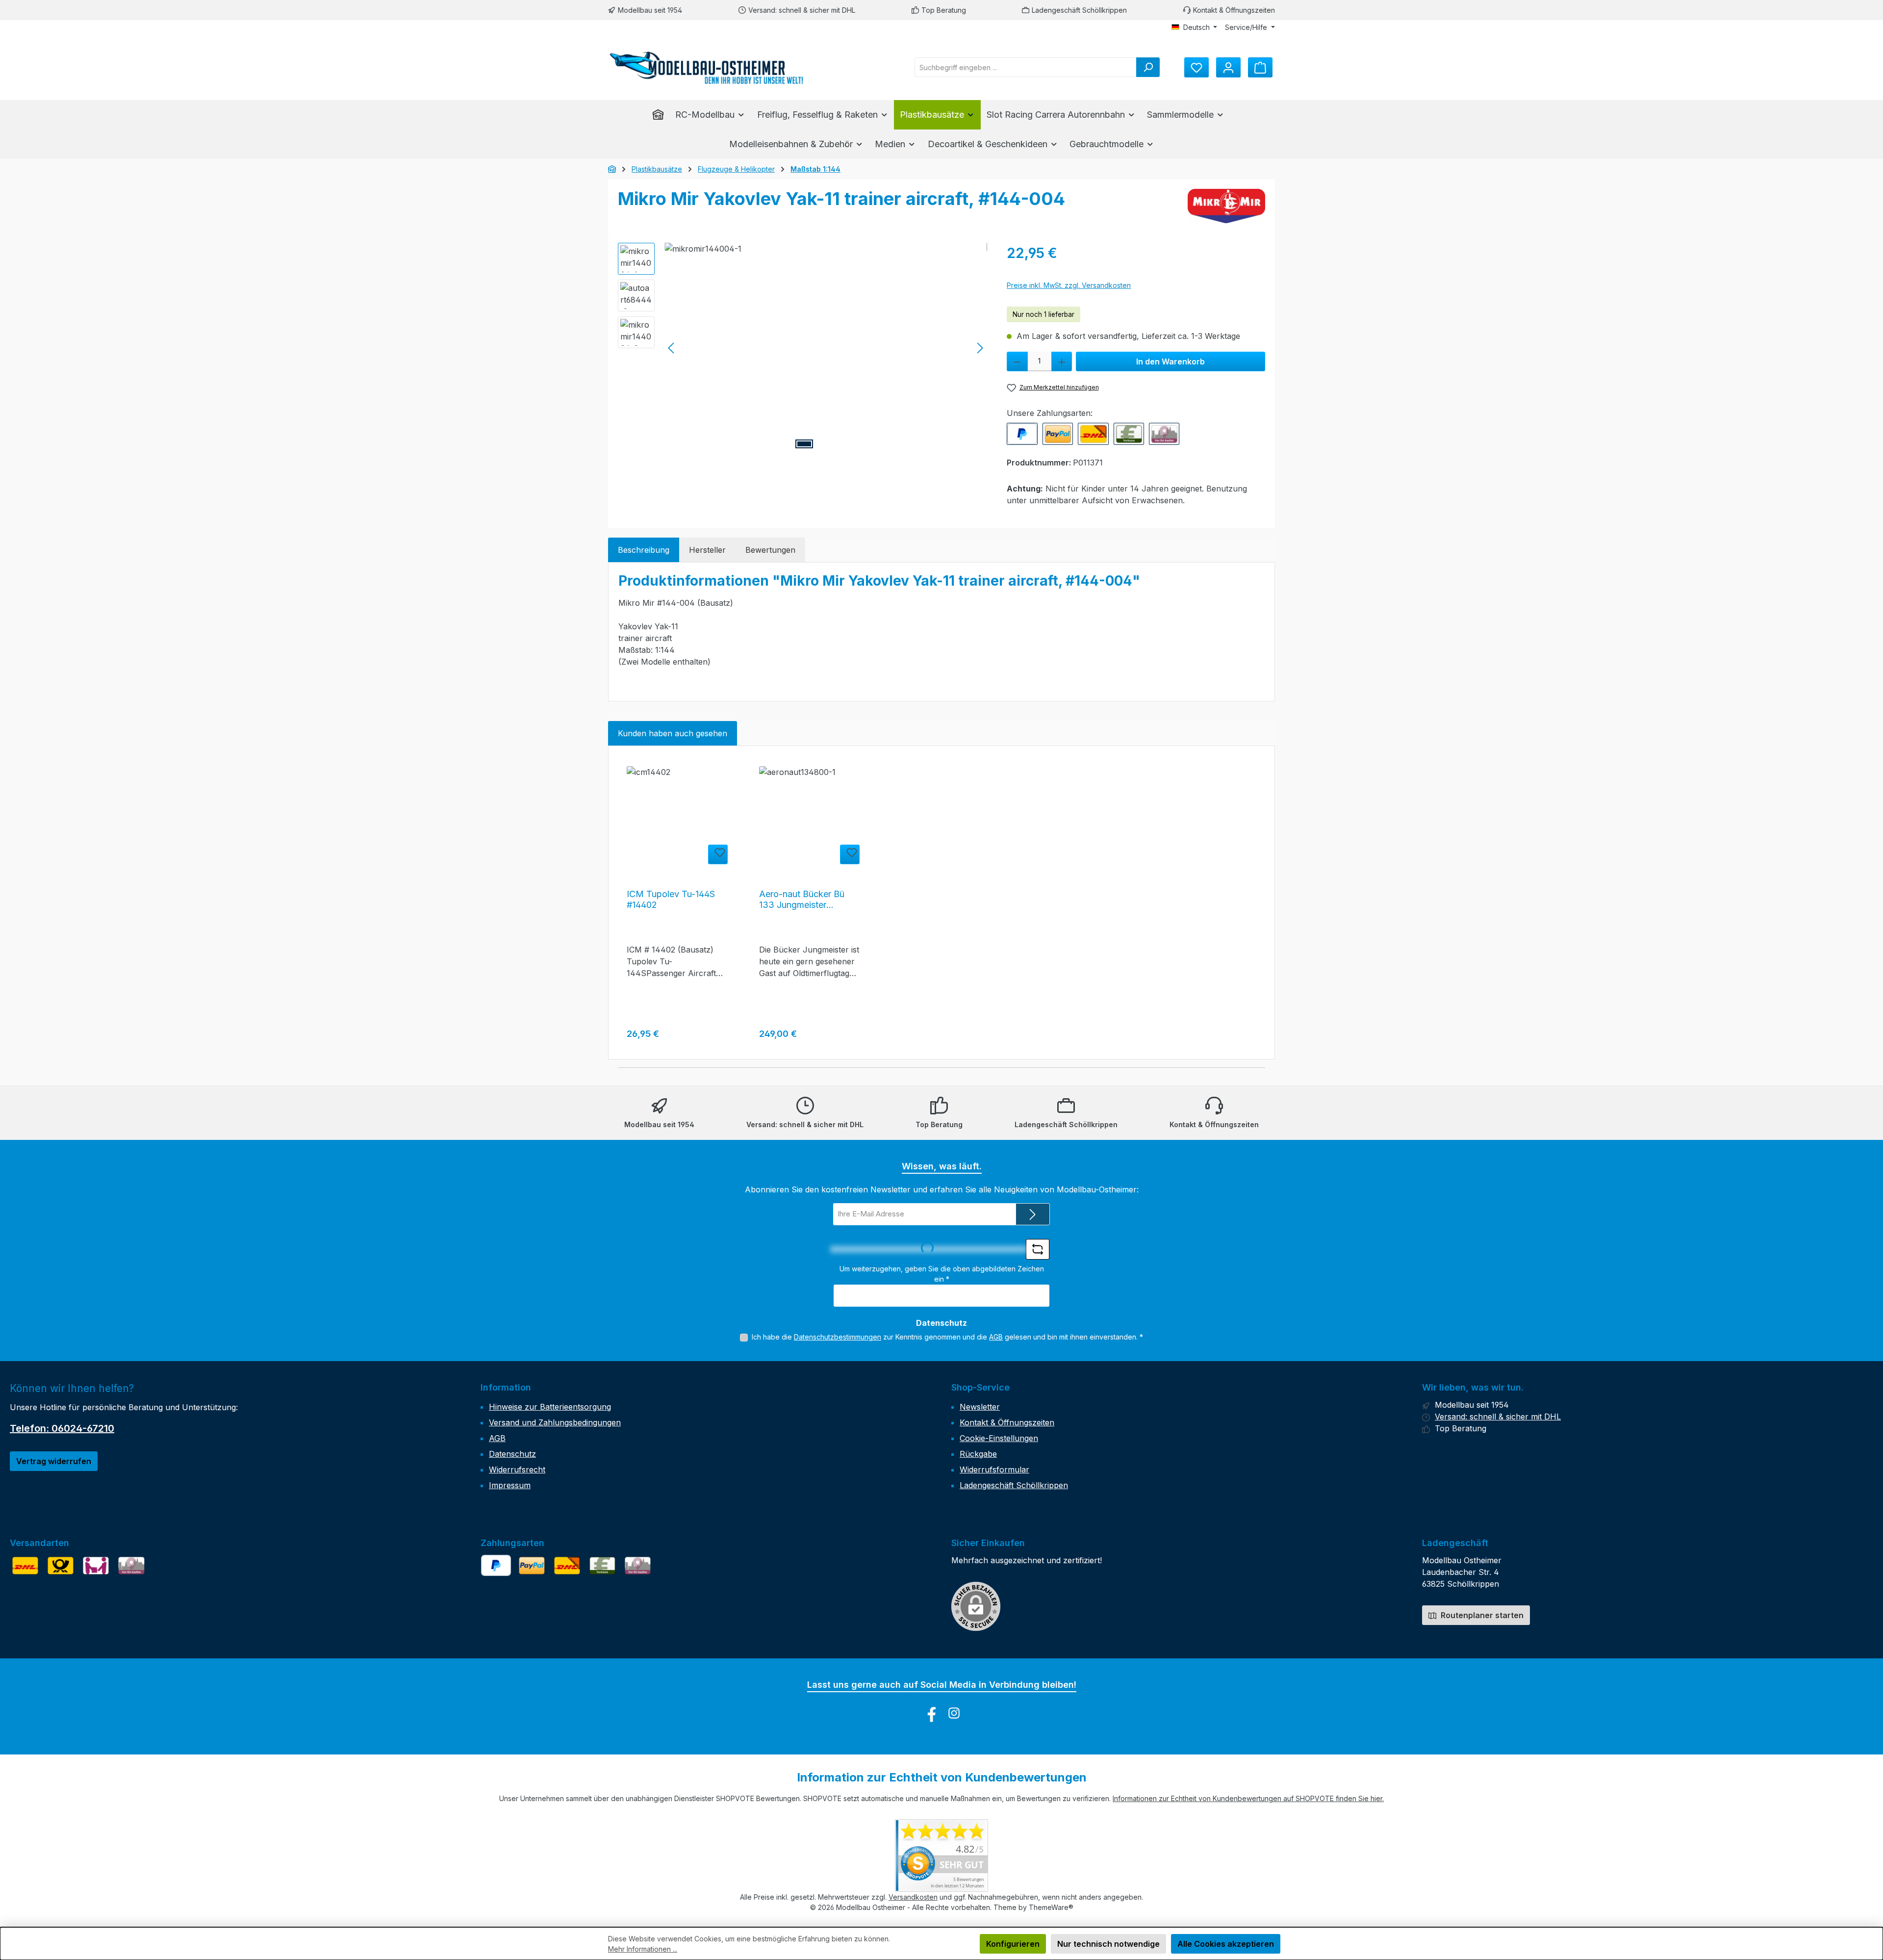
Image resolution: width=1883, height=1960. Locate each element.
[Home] (661, 115)
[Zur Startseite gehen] (706, 67)
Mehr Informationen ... (643, 1949)
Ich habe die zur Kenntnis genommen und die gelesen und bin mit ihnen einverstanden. (947, 1337)
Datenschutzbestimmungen (838, 1337)
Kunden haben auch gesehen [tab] (673, 733)
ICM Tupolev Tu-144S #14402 (671, 899)
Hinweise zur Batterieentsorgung (550, 1407)
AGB (996, 1337)
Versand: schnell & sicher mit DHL (802, 10)
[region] (802, 348)
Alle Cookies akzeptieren (1226, 1944)
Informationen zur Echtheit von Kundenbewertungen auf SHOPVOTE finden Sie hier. (1248, 1798)
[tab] (644, 550)
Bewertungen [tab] (770, 550)
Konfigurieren (1013, 1944)
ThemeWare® (1051, 1907)
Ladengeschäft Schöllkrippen (1079, 10)
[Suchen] (1148, 67)
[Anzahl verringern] (1017, 361)
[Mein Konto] (1228, 67)
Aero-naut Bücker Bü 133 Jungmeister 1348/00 (802, 900)
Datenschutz (512, 1454)
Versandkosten (913, 1897)
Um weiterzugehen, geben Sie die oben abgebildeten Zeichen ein (942, 1274)
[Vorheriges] (672, 348)
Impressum (510, 1485)
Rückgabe (978, 1454)
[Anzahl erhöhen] (1062, 361)
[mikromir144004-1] (826, 348)
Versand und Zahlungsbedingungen (555, 1422)
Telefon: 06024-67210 (62, 1428)
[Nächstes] (980, 348)
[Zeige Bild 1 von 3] (804, 444)
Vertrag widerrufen (54, 1461)
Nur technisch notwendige (1108, 1944)
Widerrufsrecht (517, 1470)
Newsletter (980, 1407)
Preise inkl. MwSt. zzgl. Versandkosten (1069, 285)
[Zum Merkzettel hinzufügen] (718, 854)
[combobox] (1026, 67)
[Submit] (1033, 1214)
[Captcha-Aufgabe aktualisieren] (1038, 1249)
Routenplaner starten (1481, 1615)
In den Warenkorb (1171, 361)
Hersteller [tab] (707, 550)
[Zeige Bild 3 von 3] (847, 444)
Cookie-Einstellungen (999, 1438)
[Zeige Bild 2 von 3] (826, 444)
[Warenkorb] (1260, 67)
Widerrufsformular (994, 1470)
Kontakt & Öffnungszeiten (1234, 10)
